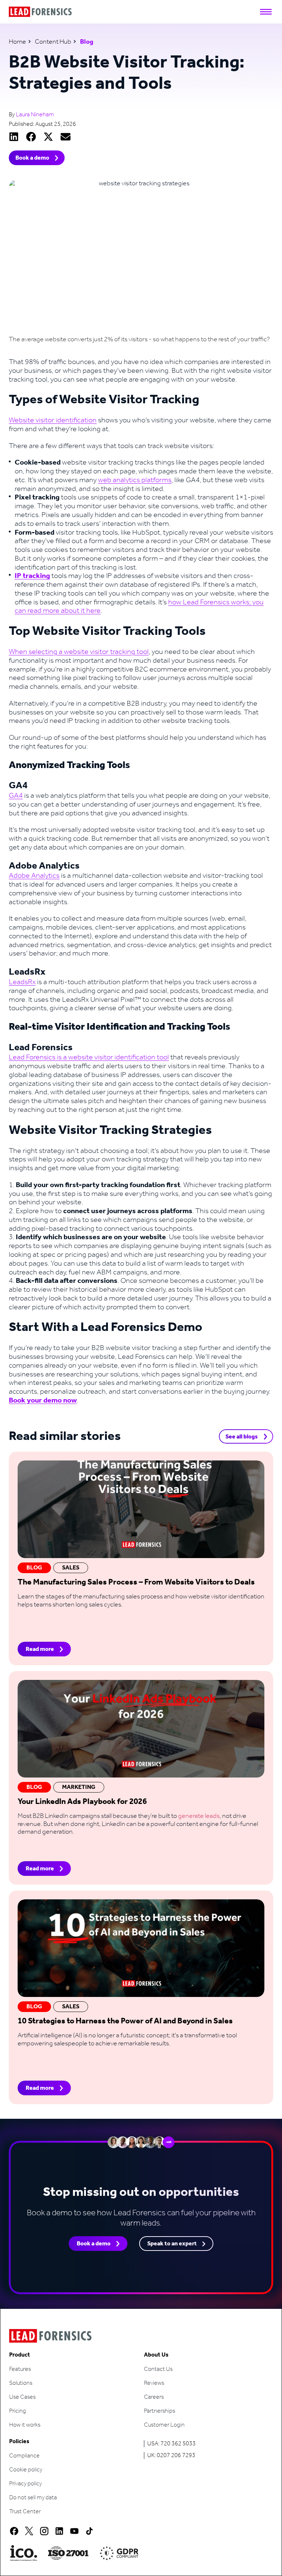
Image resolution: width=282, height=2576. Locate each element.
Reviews (154, 2383)
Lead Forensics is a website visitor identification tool (89, 1058)
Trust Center (25, 2512)
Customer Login (164, 2425)
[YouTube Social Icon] (74, 2531)
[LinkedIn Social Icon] (59, 2531)
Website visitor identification (53, 421)
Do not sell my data (33, 2498)
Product (20, 2355)
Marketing (79, 1787)
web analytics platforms (135, 480)
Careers (154, 2397)
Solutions (21, 2383)
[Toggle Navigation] (266, 12)
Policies (19, 2442)
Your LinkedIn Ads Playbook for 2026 (82, 1802)
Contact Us (158, 2369)
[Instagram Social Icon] (44, 2531)
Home (17, 42)
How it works (25, 2425)
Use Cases (22, 2397)
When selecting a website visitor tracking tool (79, 652)
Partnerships (160, 2411)
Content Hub (53, 42)
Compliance (24, 2456)
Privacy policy (26, 2484)
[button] (14, 137)
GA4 (16, 796)
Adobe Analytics (34, 876)
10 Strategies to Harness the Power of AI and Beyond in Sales (125, 2021)
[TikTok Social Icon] (89, 2531)
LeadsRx (22, 982)
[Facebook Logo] (14, 2531)
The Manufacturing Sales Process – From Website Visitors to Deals (136, 1582)
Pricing (18, 2411)
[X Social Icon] (29, 2531)
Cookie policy (26, 2470)
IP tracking (32, 576)
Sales (71, 1568)
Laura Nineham (35, 115)
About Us (156, 2355)
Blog (34, 1568)
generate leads (199, 1816)
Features (20, 2369)
